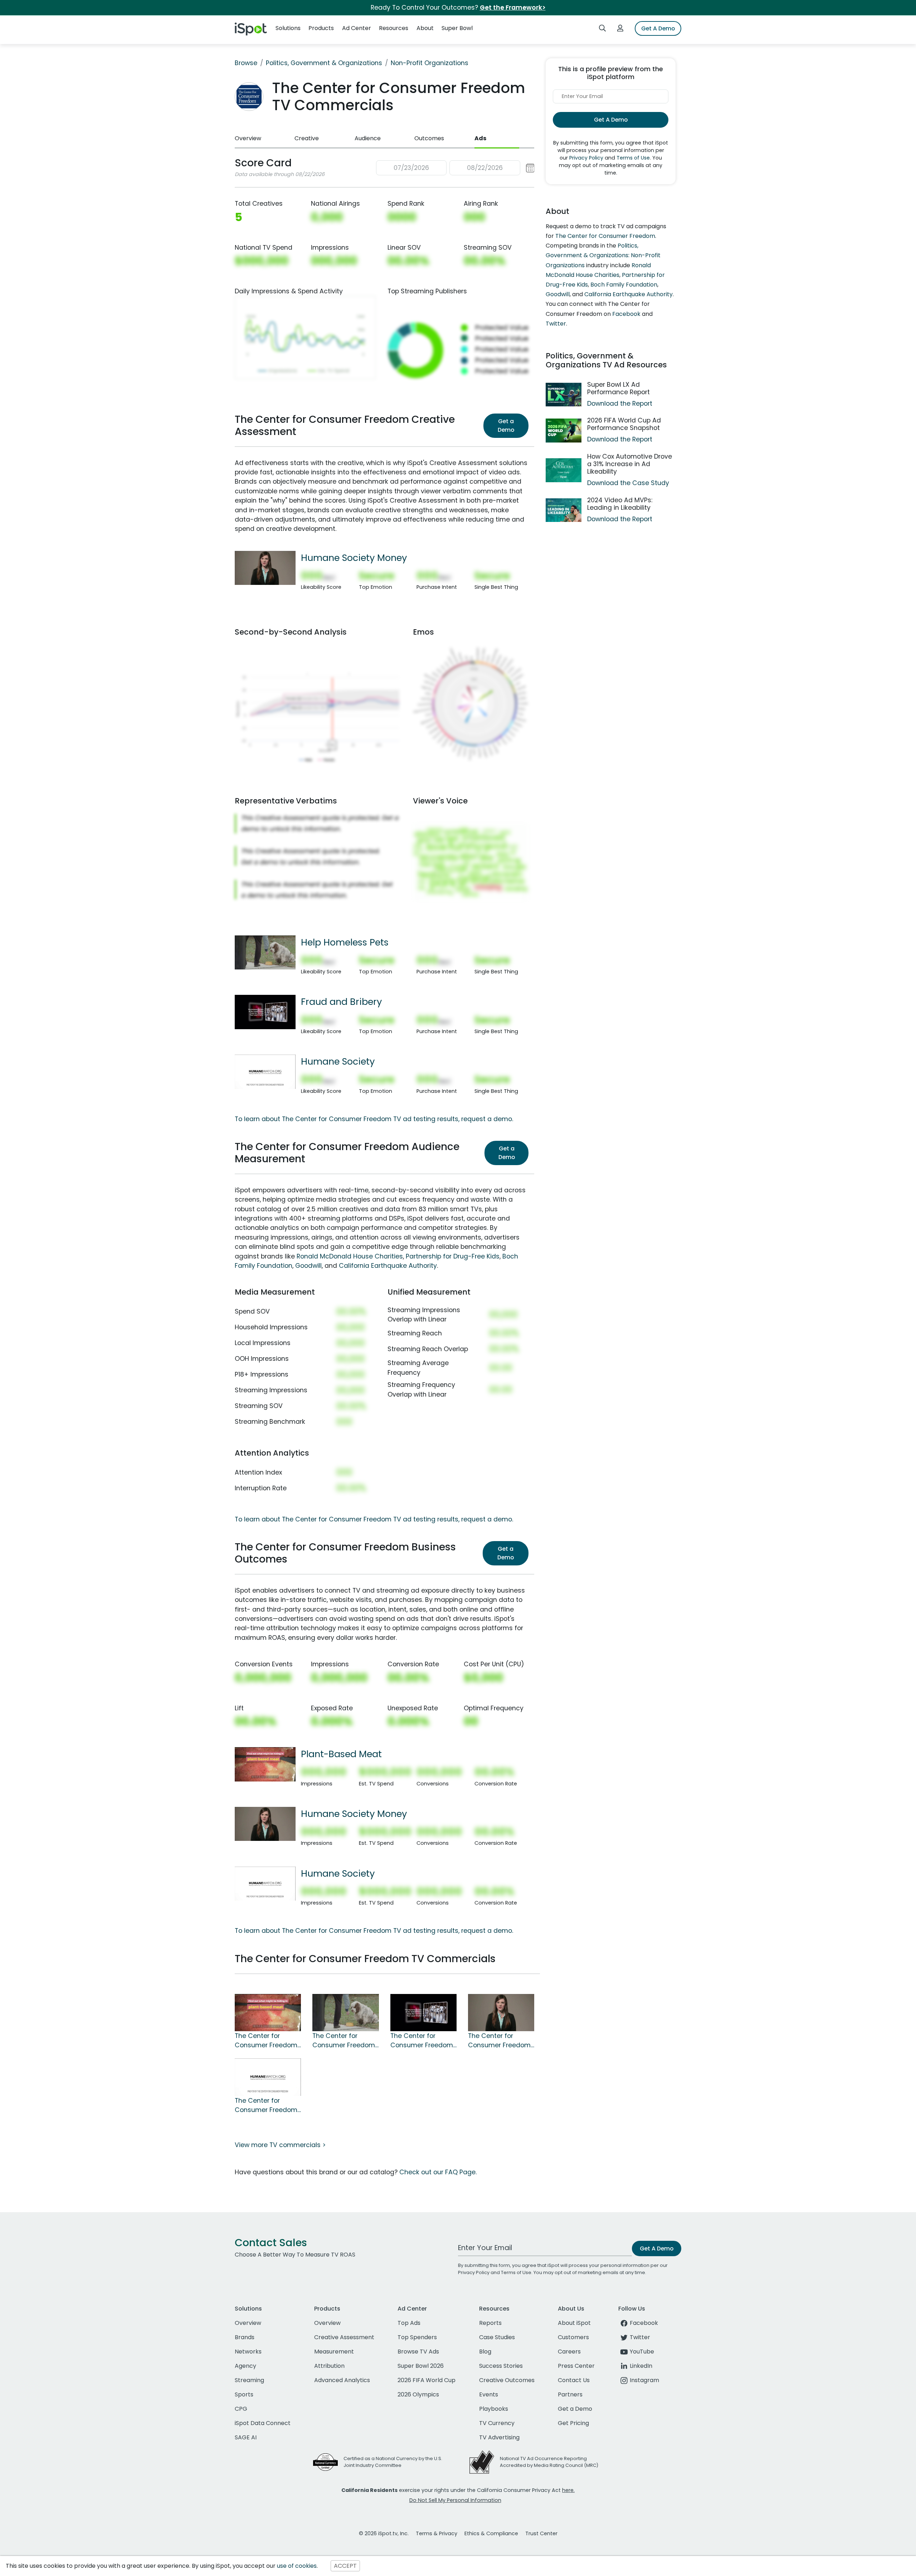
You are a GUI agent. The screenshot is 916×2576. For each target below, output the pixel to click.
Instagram (644, 2380)
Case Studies (497, 2337)
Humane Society (338, 1061)
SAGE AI (246, 2437)
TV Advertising (499, 2437)
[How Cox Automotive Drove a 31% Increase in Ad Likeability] (564, 470)
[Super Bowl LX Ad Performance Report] (564, 395)
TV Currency (497, 2423)
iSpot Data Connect (263, 2423)
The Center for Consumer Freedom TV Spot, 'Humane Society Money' (499, 2041)
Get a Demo (506, 426)
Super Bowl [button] (457, 28)
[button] (455, 168)
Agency (245, 2366)
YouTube (642, 2352)
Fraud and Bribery (341, 1002)
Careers (569, 2352)
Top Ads (409, 2323)
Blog (485, 2352)
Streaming (249, 2380)
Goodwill (308, 1266)
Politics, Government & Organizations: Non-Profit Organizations (603, 255)
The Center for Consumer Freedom (605, 236)
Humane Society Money (354, 558)
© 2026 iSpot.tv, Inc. (384, 2533)
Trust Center (541, 2533)
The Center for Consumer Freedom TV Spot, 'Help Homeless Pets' (344, 2041)
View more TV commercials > (280, 2145)
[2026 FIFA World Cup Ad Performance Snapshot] (564, 431)
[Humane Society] (265, 1071)
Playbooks (494, 2409)
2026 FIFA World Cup (427, 2380)
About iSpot (574, 2323)
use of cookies (297, 2566)
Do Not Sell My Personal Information (455, 2500)
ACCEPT (345, 2566)
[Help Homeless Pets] (265, 952)
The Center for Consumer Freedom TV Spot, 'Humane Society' (266, 2106)
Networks (248, 2352)
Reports (490, 2323)
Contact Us (574, 2380)
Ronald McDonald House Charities (350, 1256)
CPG (241, 2409)
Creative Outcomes (507, 2380)
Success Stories (501, 2366)
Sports (244, 2394)
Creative (307, 138)
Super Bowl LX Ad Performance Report (618, 388)
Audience (368, 138)
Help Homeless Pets (345, 942)
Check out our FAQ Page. (438, 2172)
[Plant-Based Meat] (265, 1764)
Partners (570, 2394)
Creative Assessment (344, 2337)
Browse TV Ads (418, 2352)
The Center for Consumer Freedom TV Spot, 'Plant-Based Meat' (266, 2041)
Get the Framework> (513, 8)
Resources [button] (394, 28)
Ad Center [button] (357, 28)
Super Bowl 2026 (421, 2366)
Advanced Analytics (342, 2380)
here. (568, 2490)
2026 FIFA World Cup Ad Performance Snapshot (624, 424)
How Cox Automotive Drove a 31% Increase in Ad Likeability (630, 464)
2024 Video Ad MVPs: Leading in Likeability (620, 504)
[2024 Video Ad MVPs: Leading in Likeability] (564, 510)
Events (489, 2394)
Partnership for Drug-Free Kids (453, 1256)
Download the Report (620, 404)
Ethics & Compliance (491, 2533)
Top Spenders (417, 2337)
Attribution (329, 2366)
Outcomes (429, 138)
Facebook (626, 314)
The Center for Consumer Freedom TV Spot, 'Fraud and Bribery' (422, 2041)
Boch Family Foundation (624, 285)
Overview (248, 138)
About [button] (425, 28)
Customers (573, 2337)
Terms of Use (633, 158)
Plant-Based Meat (341, 1754)
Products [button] (321, 28)
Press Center (576, 2366)
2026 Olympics (418, 2394)
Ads (480, 138)
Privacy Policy (586, 158)
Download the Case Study (628, 483)
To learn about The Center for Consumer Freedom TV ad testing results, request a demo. (374, 1119)
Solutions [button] (288, 28)
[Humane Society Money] (265, 567)
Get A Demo (658, 28)
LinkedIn (641, 2366)
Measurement (334, 2352)
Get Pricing (573, 2423)
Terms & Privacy (437, 2533)
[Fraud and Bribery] (265, 1012)
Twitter (556, 324)
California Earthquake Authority (388, 1266)
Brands (245, 2337)
